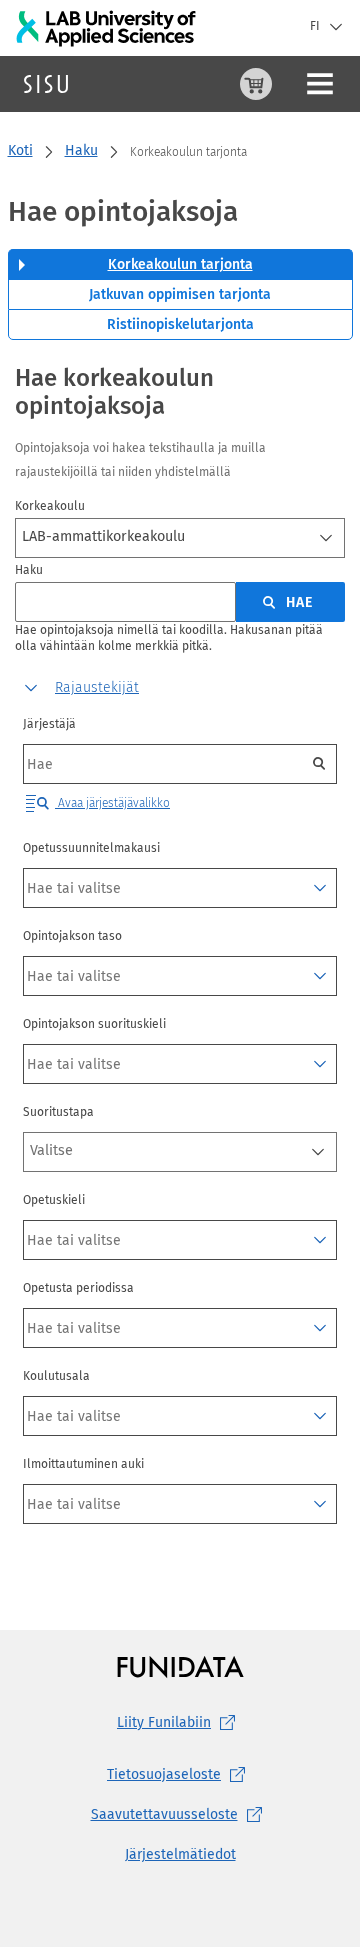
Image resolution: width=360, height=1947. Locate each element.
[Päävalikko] (320, 84)
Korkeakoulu (50, 506)
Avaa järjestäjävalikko (112, 803)
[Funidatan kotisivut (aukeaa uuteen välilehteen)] (180, 1666)
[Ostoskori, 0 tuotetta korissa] (256, 84)
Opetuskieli (54, 1200)
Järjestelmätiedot (180, 1854)
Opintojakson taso (72, 936)
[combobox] (180, 538)
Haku (81, 150)
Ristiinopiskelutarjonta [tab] (180, 324)
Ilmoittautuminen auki (83, 1464)
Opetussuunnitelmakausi (91, 848)
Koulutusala (56, 1376)
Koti (20, 150)
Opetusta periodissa (78, 1288)
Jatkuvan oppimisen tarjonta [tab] (180, 294)
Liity (164, 1722)
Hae (299, 602)
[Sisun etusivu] (46, 84)
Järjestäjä (49, 724)
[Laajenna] (320, 888)
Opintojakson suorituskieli (94, 1024)
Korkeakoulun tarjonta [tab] (180, 264)
